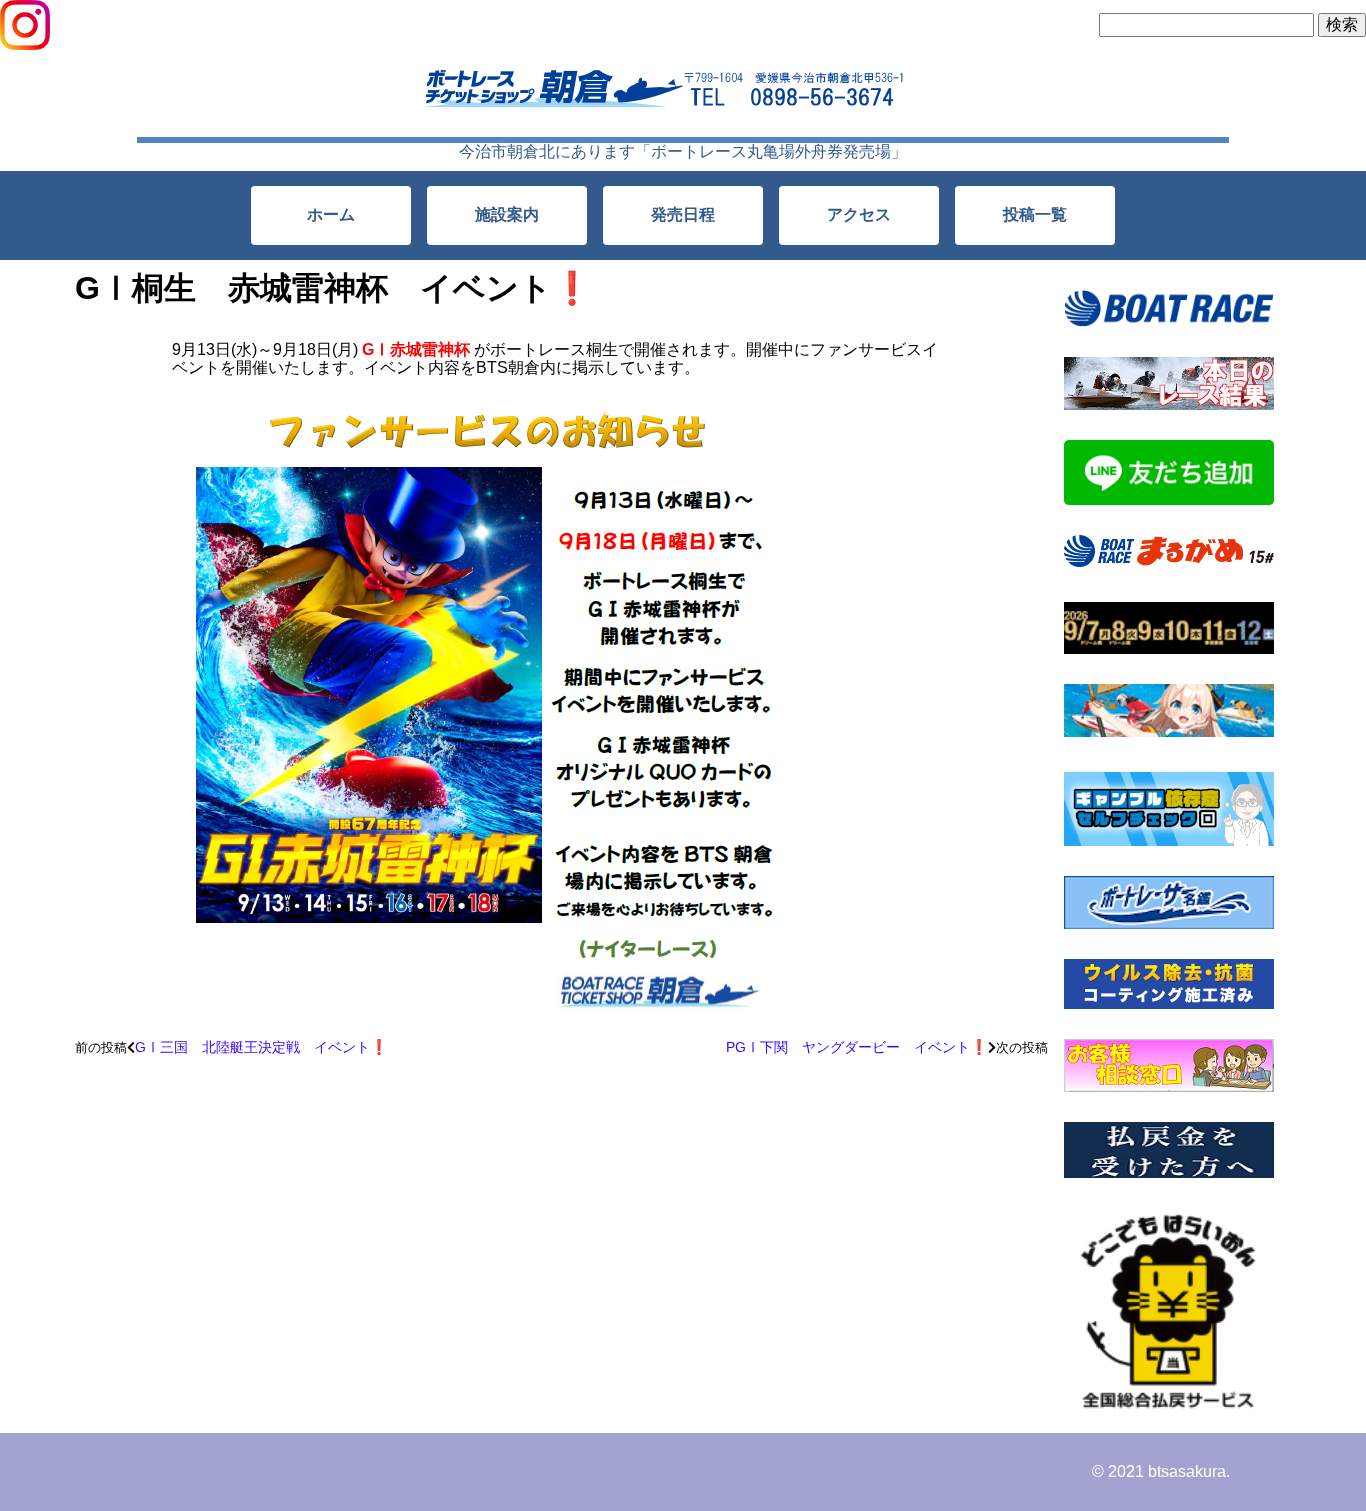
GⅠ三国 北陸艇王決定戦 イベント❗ (261, 1047)
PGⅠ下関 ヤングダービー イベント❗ (857, 1047)
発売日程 (683, 214)
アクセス (859, 214)
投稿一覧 (1035, 214)
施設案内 (507, 214)
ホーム (331, 214)
